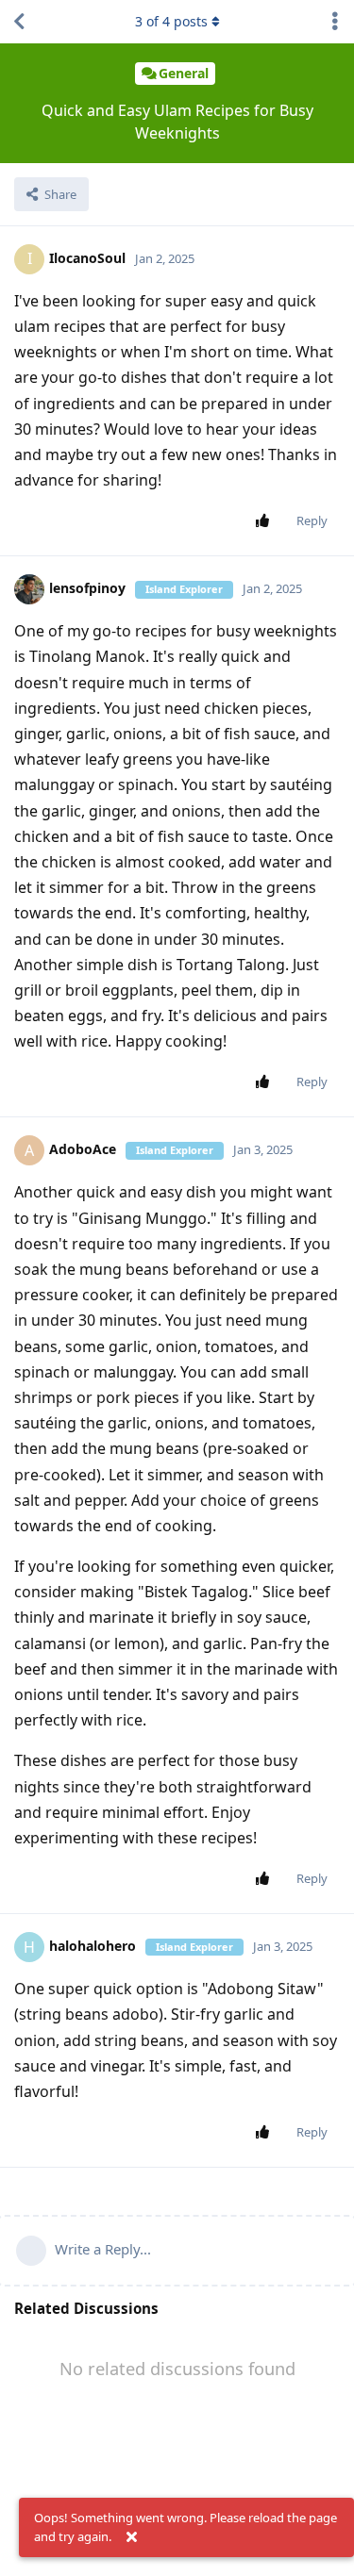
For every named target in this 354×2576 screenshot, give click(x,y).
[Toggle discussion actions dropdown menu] (335, 22)
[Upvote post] (266, 521)
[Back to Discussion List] (19, 22)
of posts (171, 21)
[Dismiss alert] (131, 2537)
